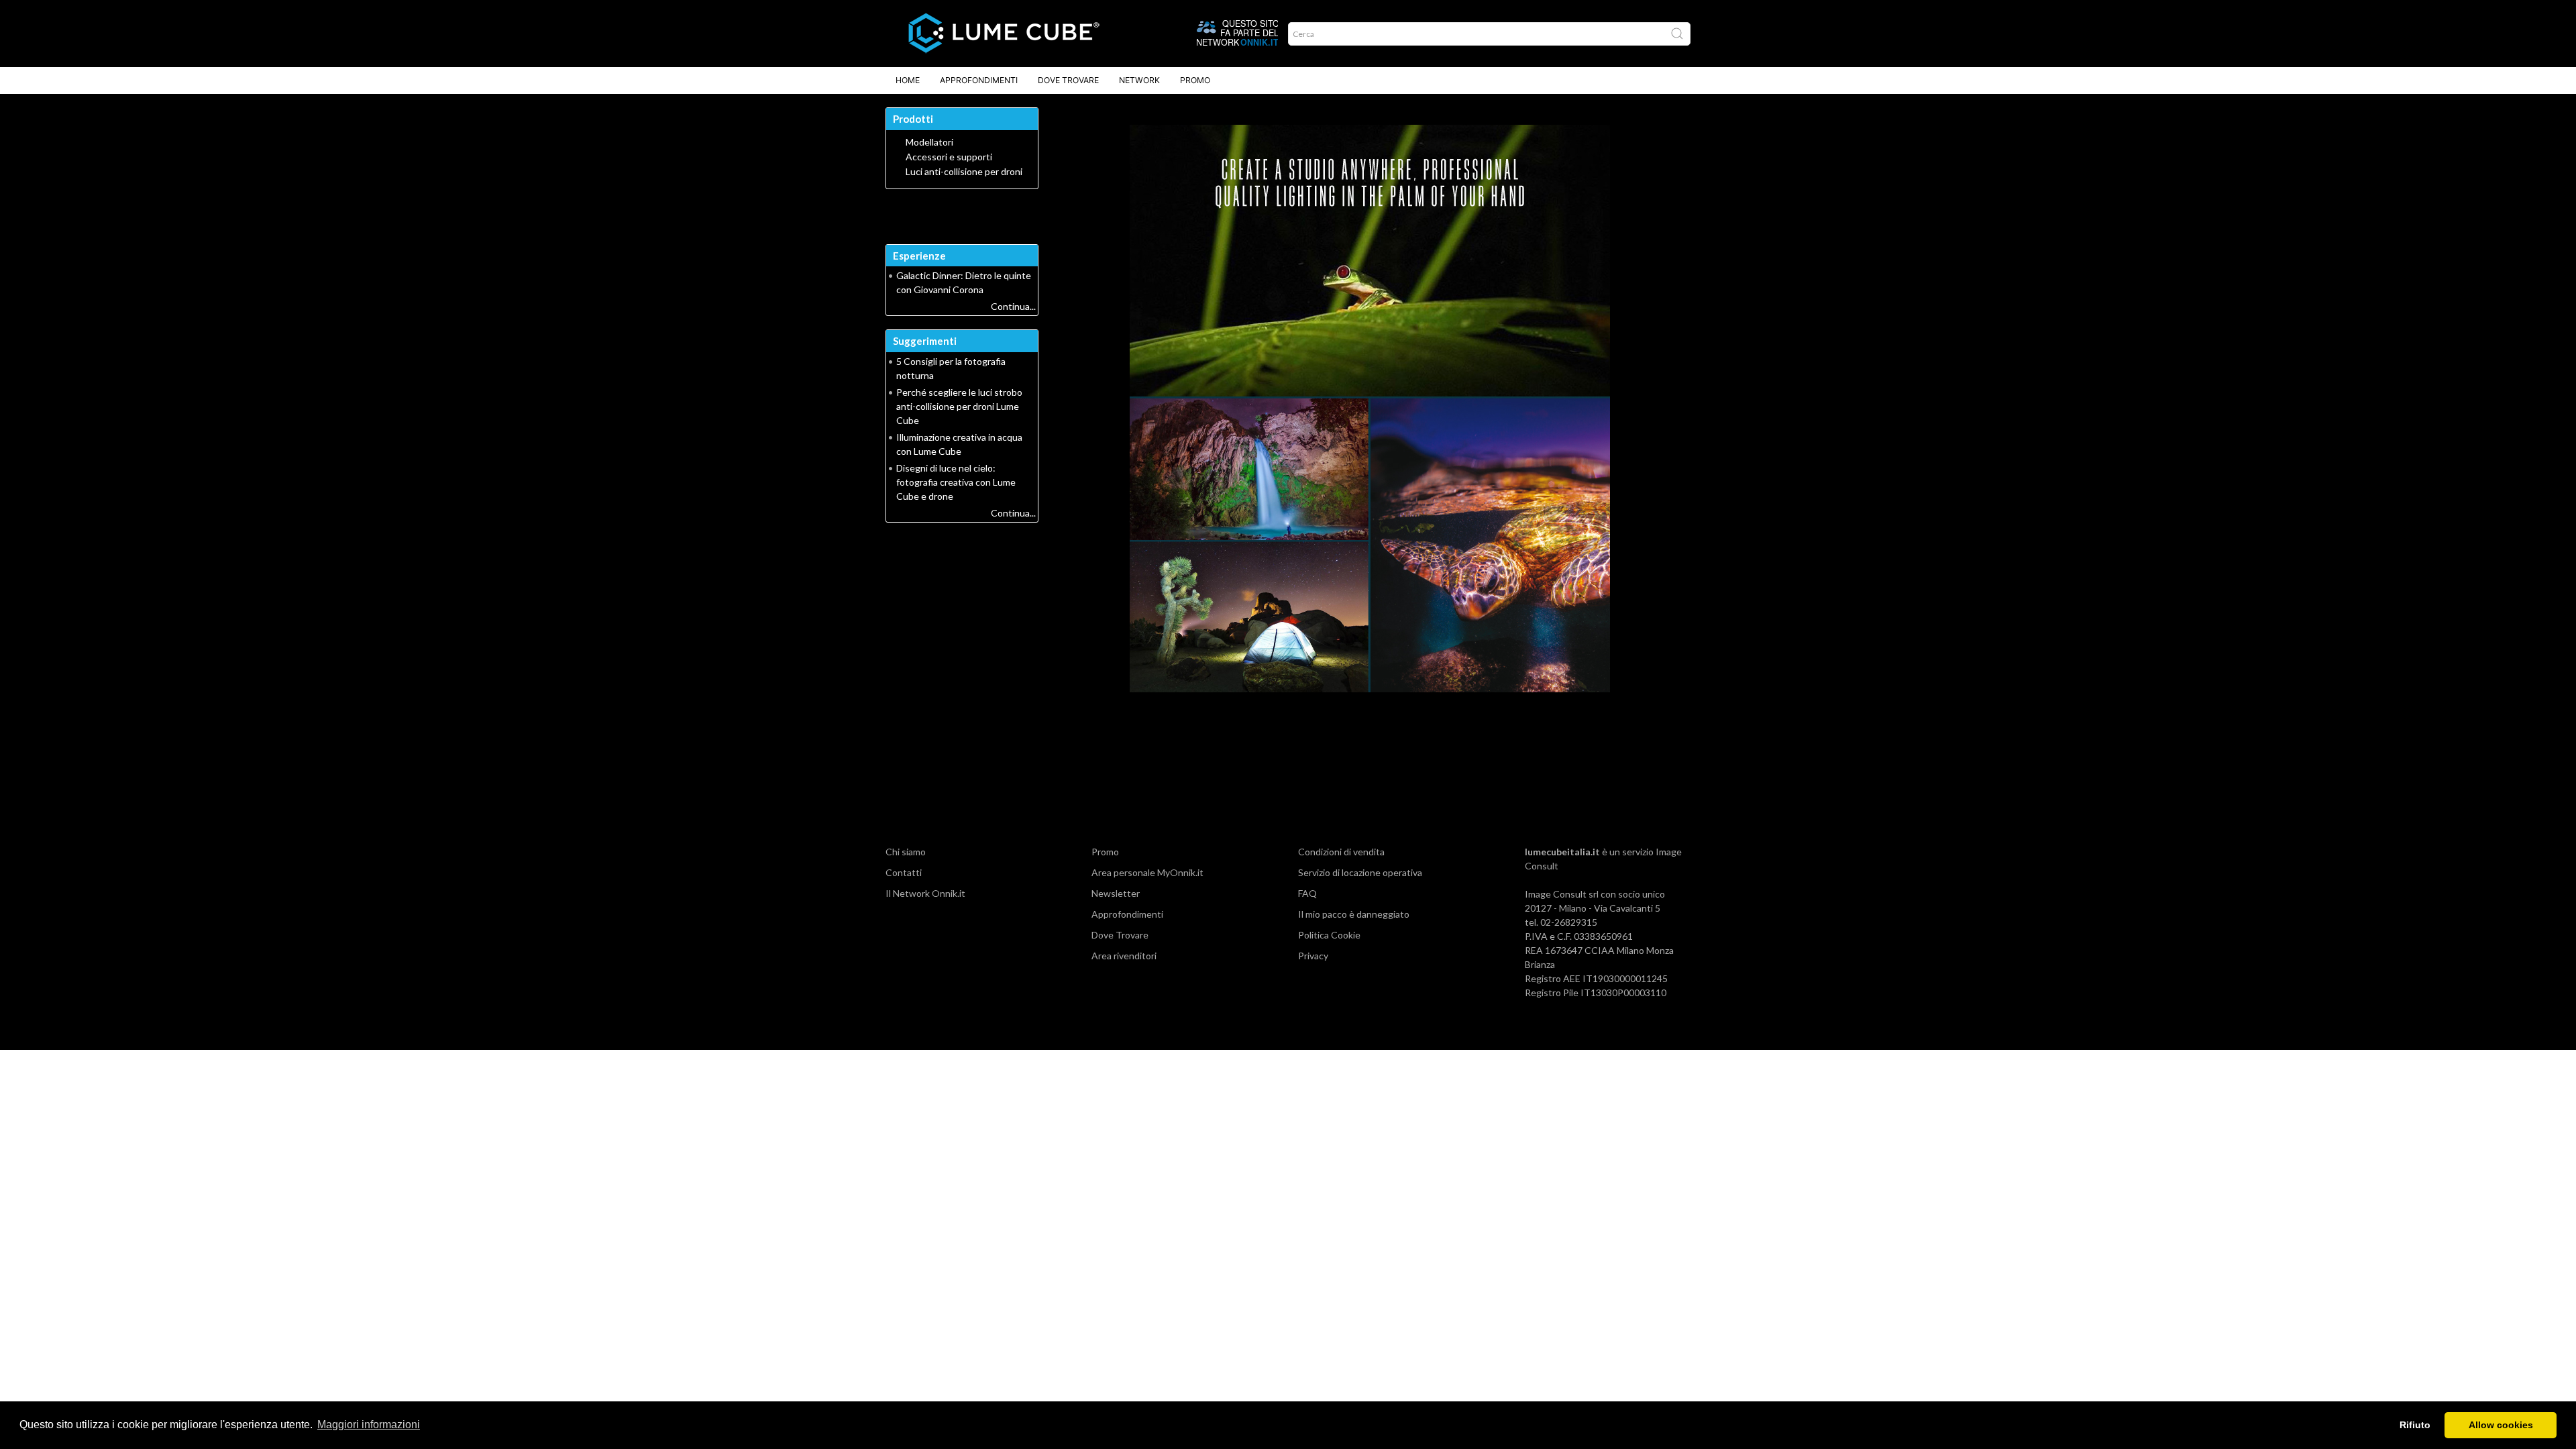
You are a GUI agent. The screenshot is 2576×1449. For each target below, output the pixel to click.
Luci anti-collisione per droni (964, 172)
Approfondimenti (979, 80)
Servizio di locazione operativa (1360, 872)
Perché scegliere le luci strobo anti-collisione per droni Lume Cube (959, 406)
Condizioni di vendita (1341, 852)
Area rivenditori (1124, 956)
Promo (1195, 80)
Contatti (904, 872)
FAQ (1307, 893)
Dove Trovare (1068, 80)
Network (1139, 80)
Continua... (1013, 306)
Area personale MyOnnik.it (1147, 872)
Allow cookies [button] (2501, 1425)
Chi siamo (906, 852)
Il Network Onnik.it (925, 893)
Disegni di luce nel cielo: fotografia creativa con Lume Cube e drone (956, 482)
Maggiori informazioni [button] (369, 1425)
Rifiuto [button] (2415, 1425)
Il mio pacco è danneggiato (1354, 914)
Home (908, 80)
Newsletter (1116, 893)
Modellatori (929, 142)
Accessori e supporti (949, 157)
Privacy (1313, 956)
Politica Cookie (1329, 935)
